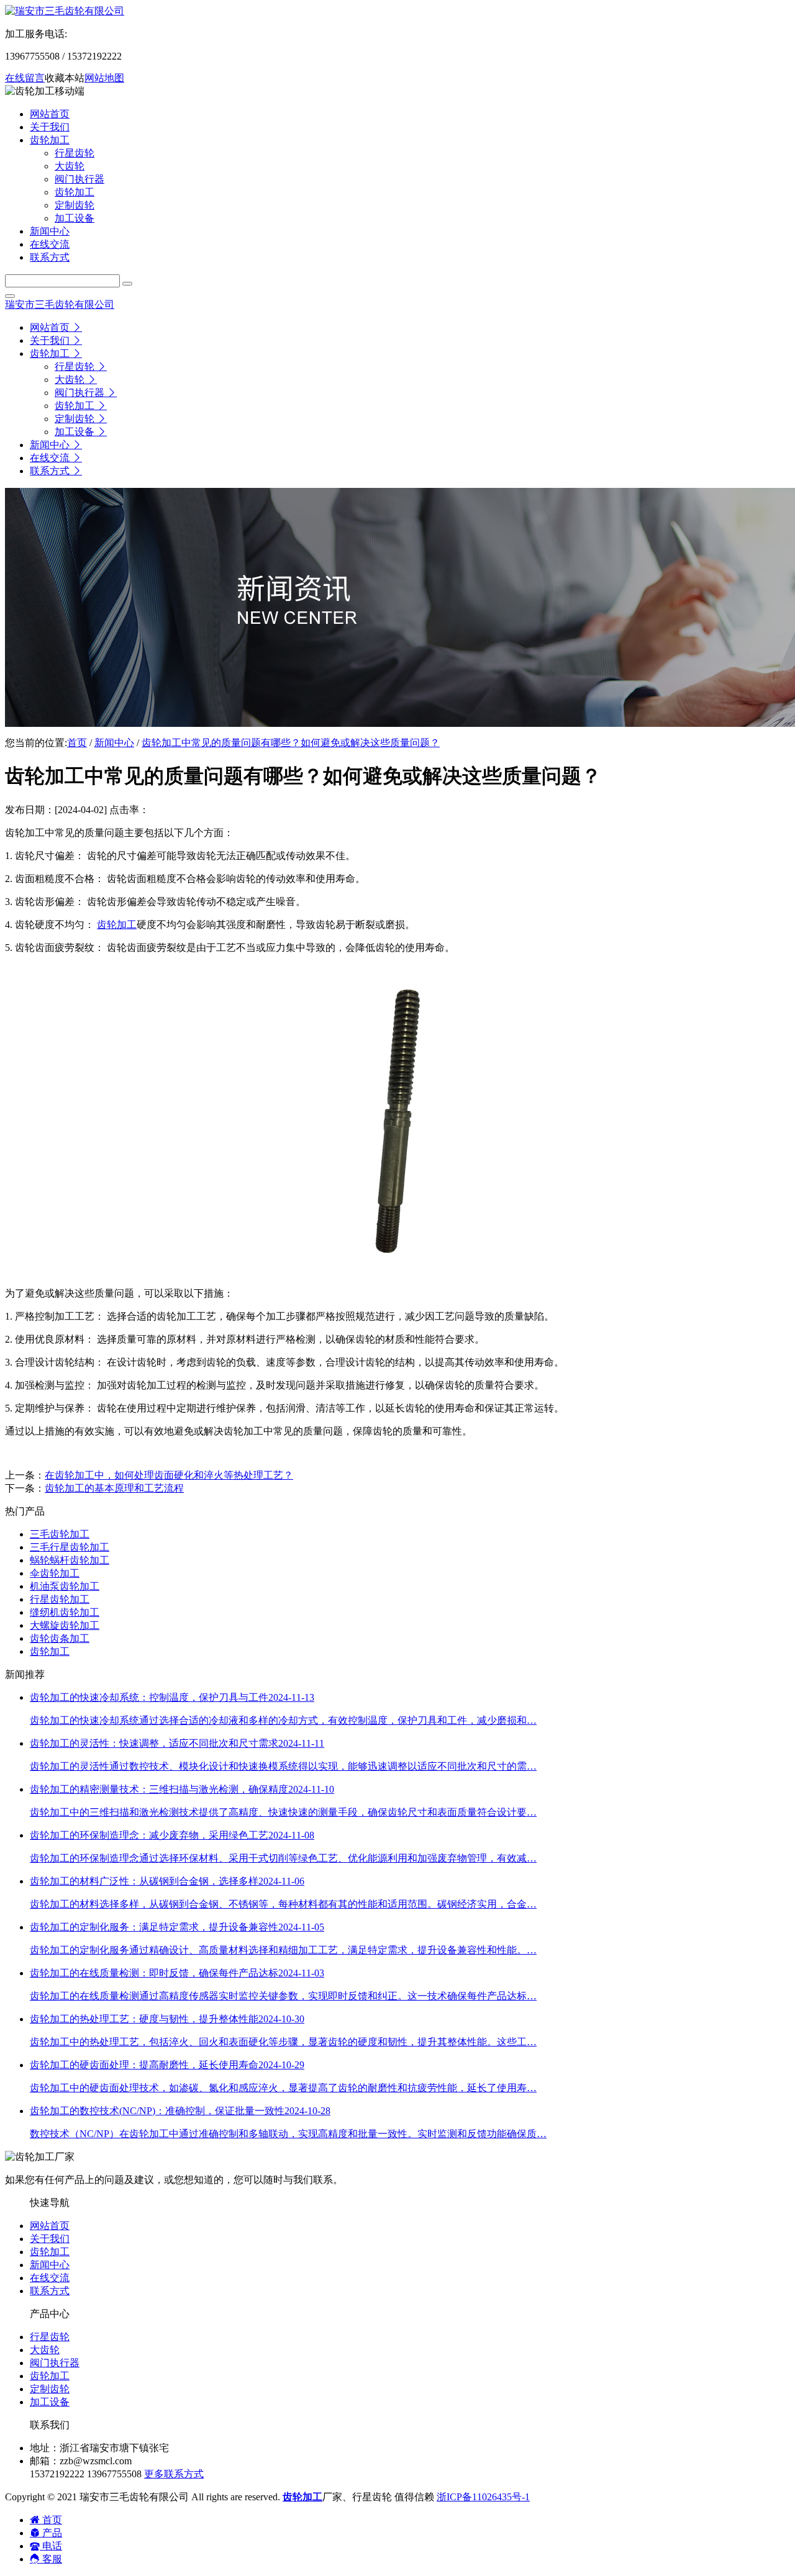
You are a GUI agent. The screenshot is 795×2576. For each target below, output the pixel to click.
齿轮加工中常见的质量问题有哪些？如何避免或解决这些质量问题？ (291, 743)
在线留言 (25, 78)
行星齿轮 (50, 2337)
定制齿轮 (50, 2389)
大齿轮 (45, 2350)
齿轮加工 (117, 925)
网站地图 (104, 78)
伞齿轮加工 (55, 1573)
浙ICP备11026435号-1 (483, 2497)
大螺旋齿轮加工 (65, 1625)
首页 (77, 743)
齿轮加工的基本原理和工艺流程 (114, 1488)
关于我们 (50, 2239)
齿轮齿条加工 (60, 1638)
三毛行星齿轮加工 (70, 1547)
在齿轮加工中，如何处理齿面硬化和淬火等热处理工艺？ (169, 1475)
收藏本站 (65, 78)
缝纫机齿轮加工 (65, 1612)
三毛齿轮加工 (60, 1534)
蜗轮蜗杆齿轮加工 (70, 1560)
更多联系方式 (174, 2474)
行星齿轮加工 (60, 1599)
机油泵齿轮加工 (65, 1586)
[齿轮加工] (397, 1272)
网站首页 (50, 2226)
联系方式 (50, 2291)
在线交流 (50, 2278)
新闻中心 (114, 743)
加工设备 (50, 2402)
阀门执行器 (55, 2363)
